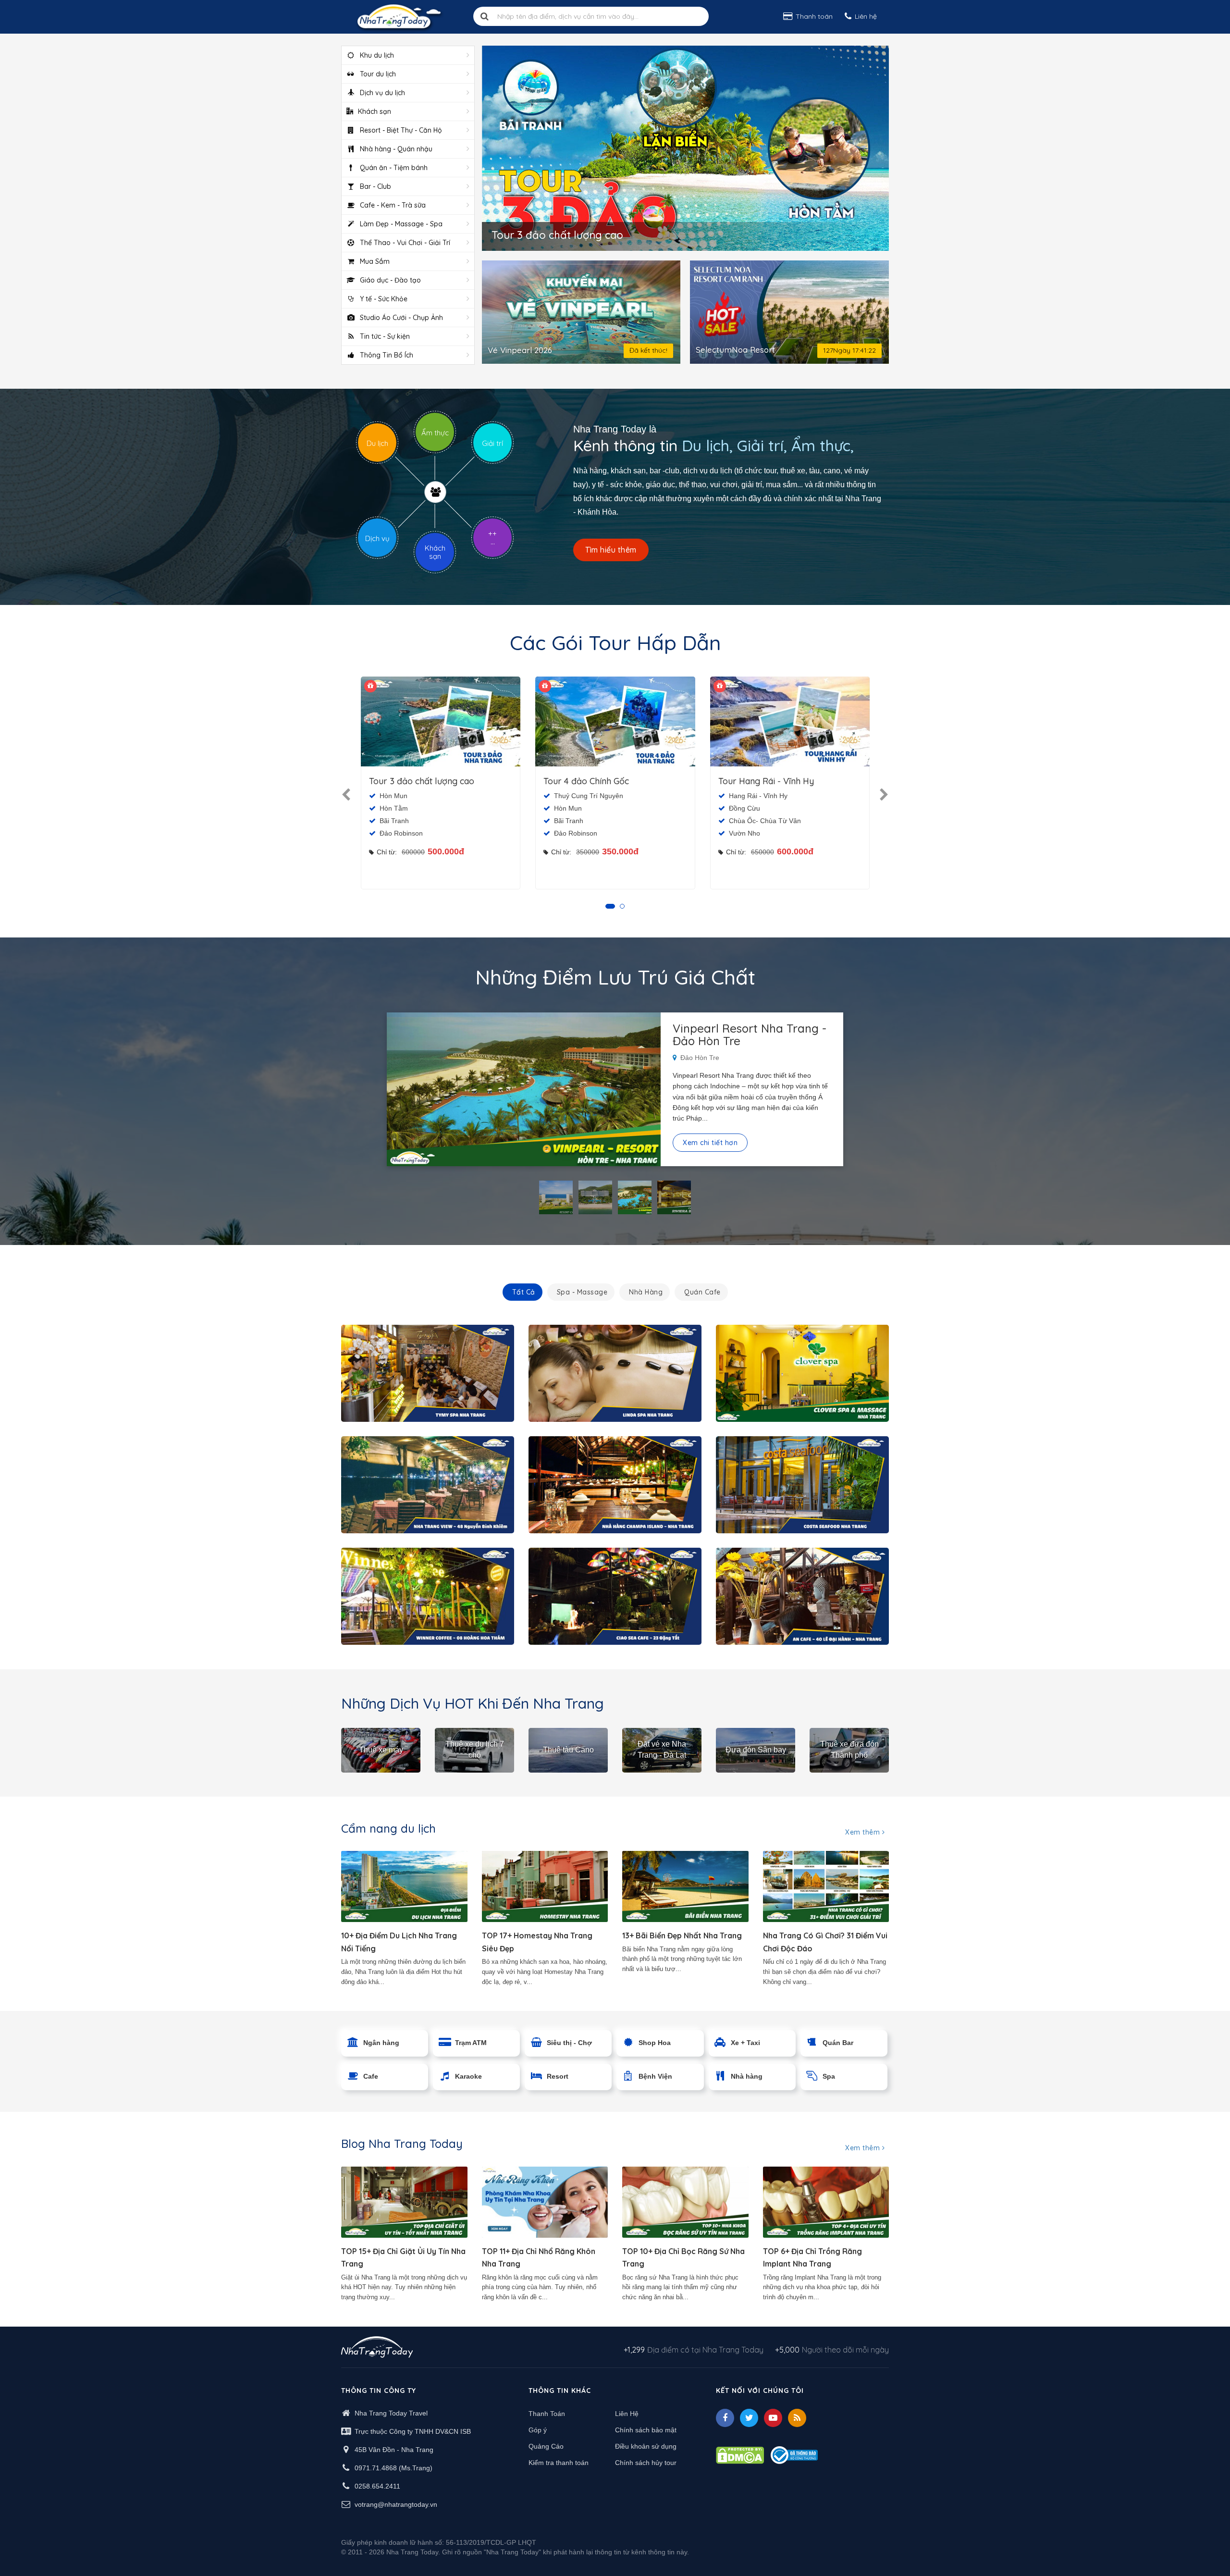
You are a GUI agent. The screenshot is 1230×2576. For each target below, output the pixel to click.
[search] (485, 16)
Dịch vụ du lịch (382, 93)
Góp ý (538, 2430)
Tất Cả (524, 1292)
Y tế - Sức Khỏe (384, 299)
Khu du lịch (377, 55)
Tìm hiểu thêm (611, 550)
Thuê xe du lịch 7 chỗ (475, 1750)
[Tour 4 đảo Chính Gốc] (615, 721)
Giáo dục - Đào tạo (390, 280)
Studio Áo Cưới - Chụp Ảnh (401, 318)
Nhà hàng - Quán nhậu (396, 149)
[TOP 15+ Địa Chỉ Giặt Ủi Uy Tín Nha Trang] (404, 2202)
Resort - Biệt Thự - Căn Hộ (401, 130)
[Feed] (797, 2418)
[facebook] (725, 2418)
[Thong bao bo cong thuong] (794, 2454)
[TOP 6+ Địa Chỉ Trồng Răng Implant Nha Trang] (826, 2202)
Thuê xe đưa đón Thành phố (849, 1750)
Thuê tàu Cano (568, 1750)
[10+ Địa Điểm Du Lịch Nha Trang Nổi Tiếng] (404, 1886)
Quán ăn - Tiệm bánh (394, 168)
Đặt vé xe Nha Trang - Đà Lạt (662, 1750)
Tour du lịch (378, 74)
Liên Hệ (627, 2414)
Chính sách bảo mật (646, 2430)
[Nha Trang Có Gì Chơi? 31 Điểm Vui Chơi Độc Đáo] (826, 1886)
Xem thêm (864, 1832)
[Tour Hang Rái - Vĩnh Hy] (790, 721)
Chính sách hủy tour (646, 2463)
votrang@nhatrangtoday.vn (396, 2504)
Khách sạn (375, 111)
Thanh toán (814, 16)
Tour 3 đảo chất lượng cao (422, 781)
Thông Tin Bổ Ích (387, 355)
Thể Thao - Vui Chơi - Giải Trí (405, 243)
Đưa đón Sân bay (756, 1750)
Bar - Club (375, 186)
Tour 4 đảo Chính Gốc (586, 781)
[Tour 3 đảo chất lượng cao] (441, 721)
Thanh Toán (547, 2414)
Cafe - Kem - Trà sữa (393, 205)
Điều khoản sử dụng (646, 2446)
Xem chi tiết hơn (710, 1143)
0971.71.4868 (376, 2468)
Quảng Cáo (546, 2446)
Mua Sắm (375, 261)
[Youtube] (773, 2418)
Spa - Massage (582, 1292)
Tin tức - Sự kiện (385, 336)
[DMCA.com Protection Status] (740, 2454)
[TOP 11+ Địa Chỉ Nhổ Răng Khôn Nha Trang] (545, 2202)
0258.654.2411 (377, 2486)
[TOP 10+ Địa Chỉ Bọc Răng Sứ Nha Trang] (685, 2202)
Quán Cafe (702, 1292)
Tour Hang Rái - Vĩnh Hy (766, 781)
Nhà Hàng (646, 1292)
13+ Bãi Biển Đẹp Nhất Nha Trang (682, 1935)
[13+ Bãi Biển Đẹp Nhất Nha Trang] (685, 1886)
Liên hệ (866, 16)
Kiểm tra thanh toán (559, 2463)
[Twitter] (749, 2418)
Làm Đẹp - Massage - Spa (401, 224)
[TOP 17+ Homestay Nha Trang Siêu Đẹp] (545, 1886)
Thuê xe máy (381, 1750)
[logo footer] (377, 2348)
